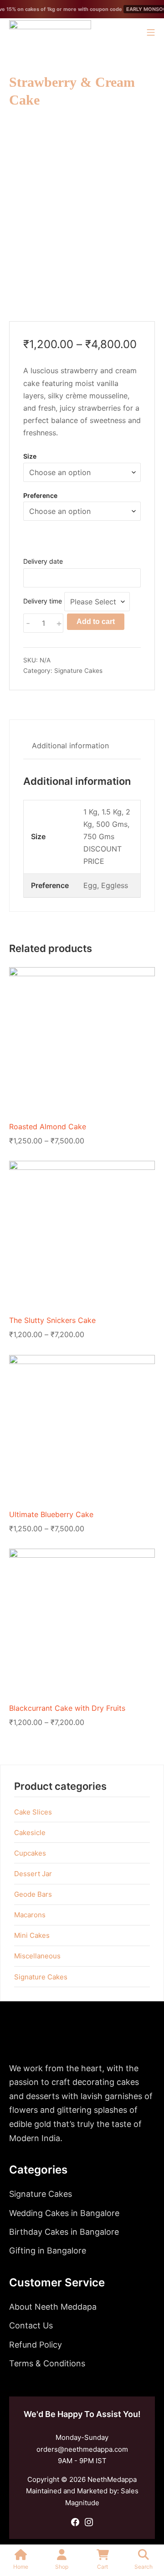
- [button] (28, 623)
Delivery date (43, 561)
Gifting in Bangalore (48, 2251)
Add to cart (96, 622)
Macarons (30, 1915)
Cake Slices (33, 1812)
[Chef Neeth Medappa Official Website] (50, 32)
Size (30, 456)
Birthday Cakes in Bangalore (64, 2232)
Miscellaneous (37, 1956)
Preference (40, 495)
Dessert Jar (33, 1874)
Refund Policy (36, 2345)
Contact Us (31, 2325)
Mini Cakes (32, 1935)
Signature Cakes (78, 671)
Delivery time (43, 601)
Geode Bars (33, 1894)
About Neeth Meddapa (53, 2307)
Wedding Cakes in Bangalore (64, 2213)
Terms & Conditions (47, 2363)
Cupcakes (30, 1853)
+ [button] (59, 623)
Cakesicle (30, 1833)
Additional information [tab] (70, 746)
